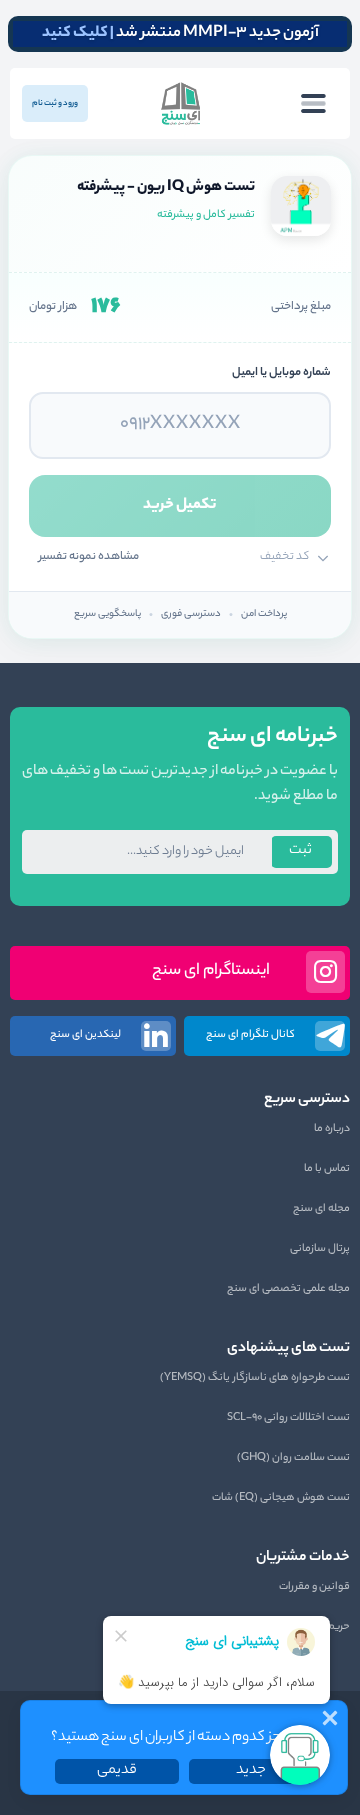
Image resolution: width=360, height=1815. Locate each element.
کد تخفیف (284, 557)
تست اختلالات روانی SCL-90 (288, 1418)
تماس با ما (327, 1169)
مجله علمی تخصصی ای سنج (288, 1289)
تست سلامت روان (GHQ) (293, 1458)
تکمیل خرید (180, 505)
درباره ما (332, 1129)
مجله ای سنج (321, 1209)
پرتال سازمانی (320, 1249)
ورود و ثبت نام (55, 103)
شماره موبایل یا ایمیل (281, 373)
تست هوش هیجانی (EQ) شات (281, 1498)
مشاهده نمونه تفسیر (89, 557)
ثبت (300, 851)
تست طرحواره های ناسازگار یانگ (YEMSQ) (255, 1378)
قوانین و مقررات (314, 1587)
